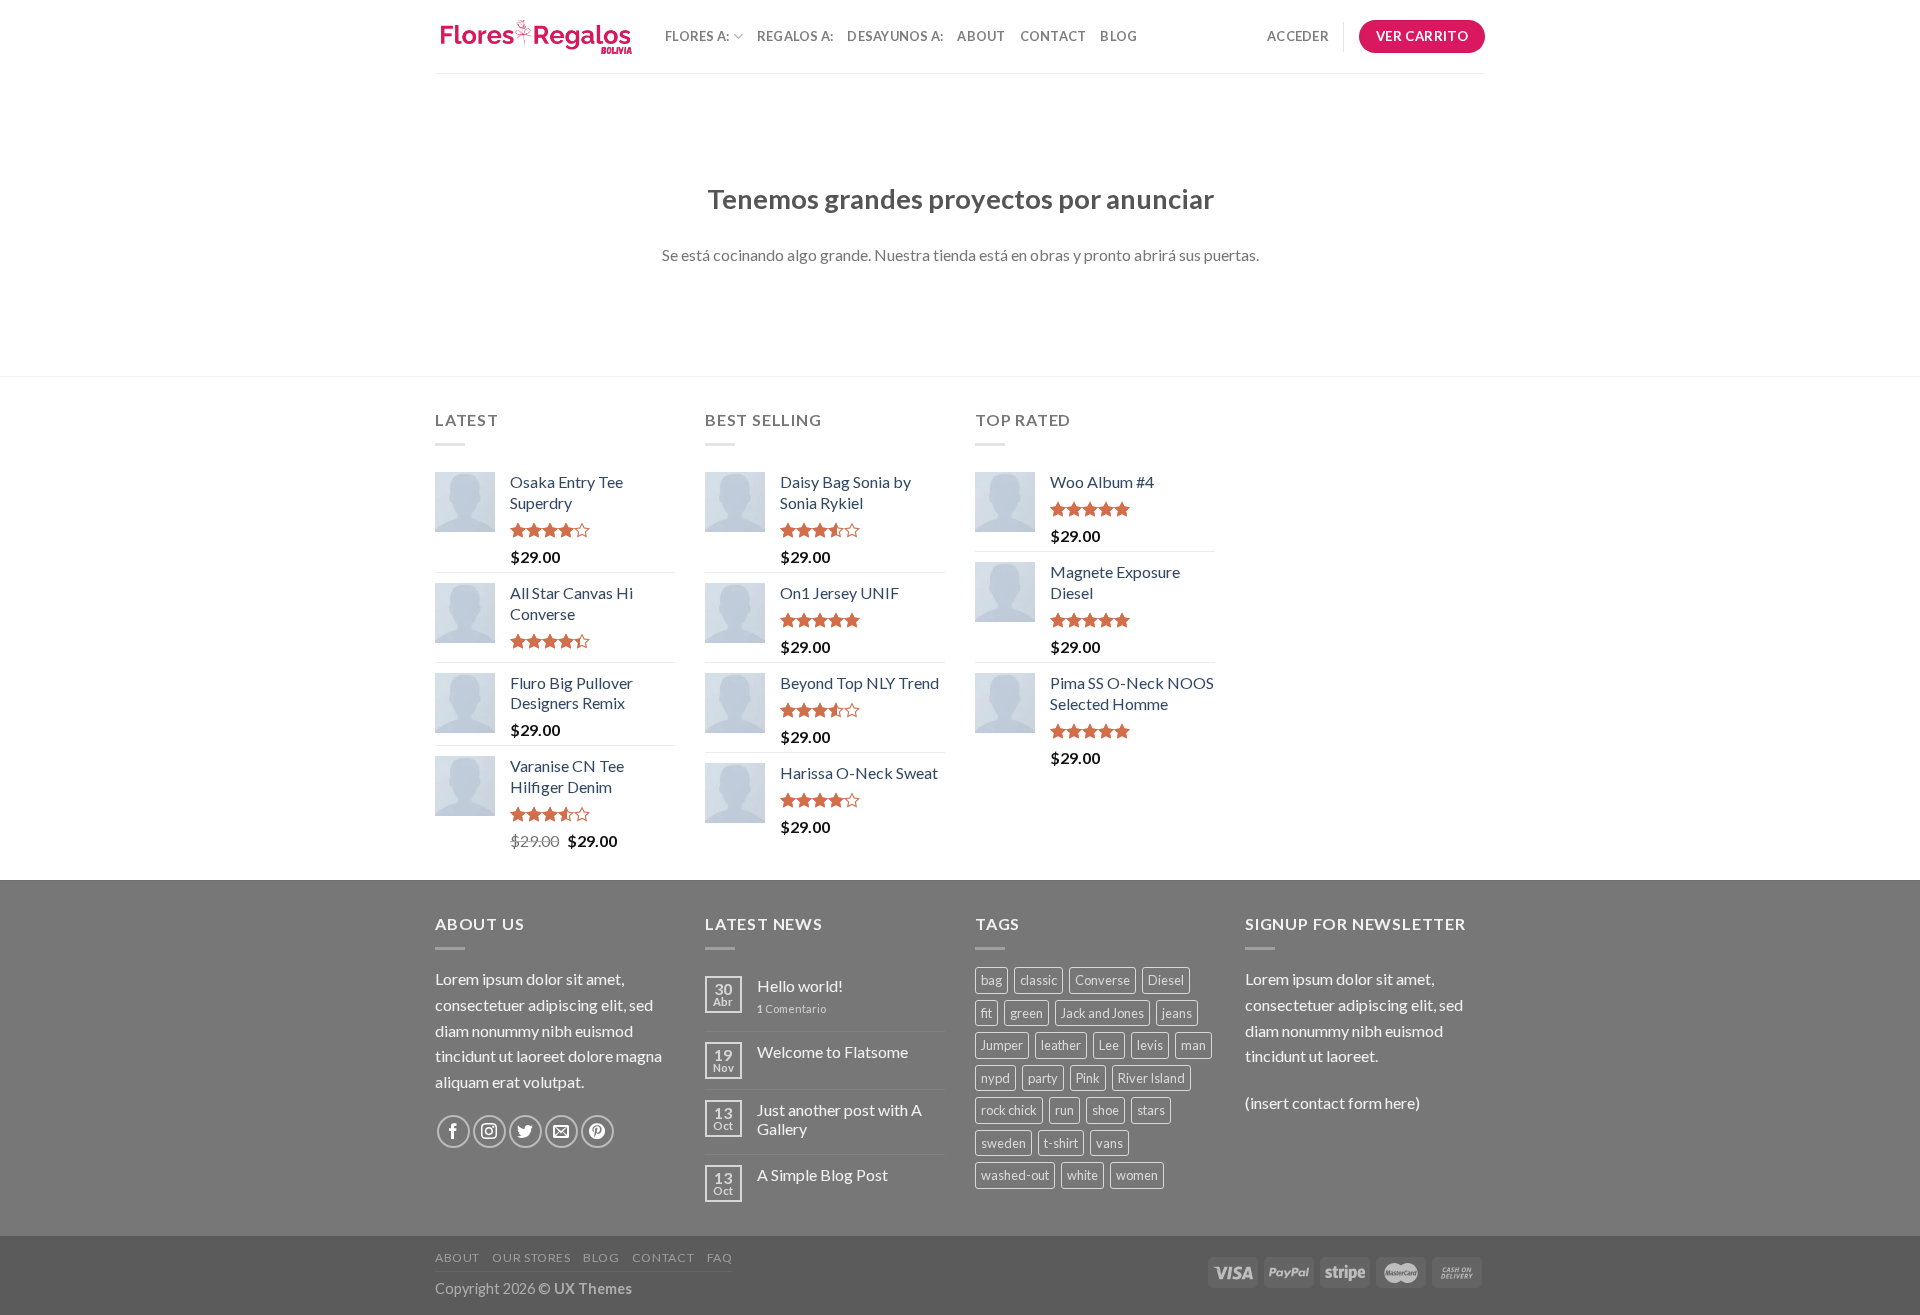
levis (1150, 1045)
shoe (1105, 1110)
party (1043, 1078)
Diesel (1166, 980)
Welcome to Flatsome (832, 1051)
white (1082, 1175)
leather (1061, 1045)
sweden (1003, 1143)
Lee (1109, 1045)
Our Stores (531, 1257)
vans (1109, 1143)
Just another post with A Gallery (839, 1119)
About (981, 36)
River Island (1151, 1078)
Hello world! (800, 985)
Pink (1088, 1078)
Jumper (1002, 1045)
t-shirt (1061, 1143)
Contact (1053, 36)
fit (986, 1013)
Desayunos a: (895, 36)
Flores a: (697, 36)
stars (1151, 1110)
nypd (995, 1078)
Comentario (791, 1008)
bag (991, 980)
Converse (1102, 980)
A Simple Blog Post (822, 1174)
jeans (1177, 1013)
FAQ (720, 1257)
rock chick (1009, 1110)
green (1026, 1013)
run (1064, 1110)
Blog (1118, 36)
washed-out (1015, 1175)
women (1137, 1175)
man (1193, 1045)
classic (1038, 980)
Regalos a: (795, 36)
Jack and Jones (1102, 1013)
